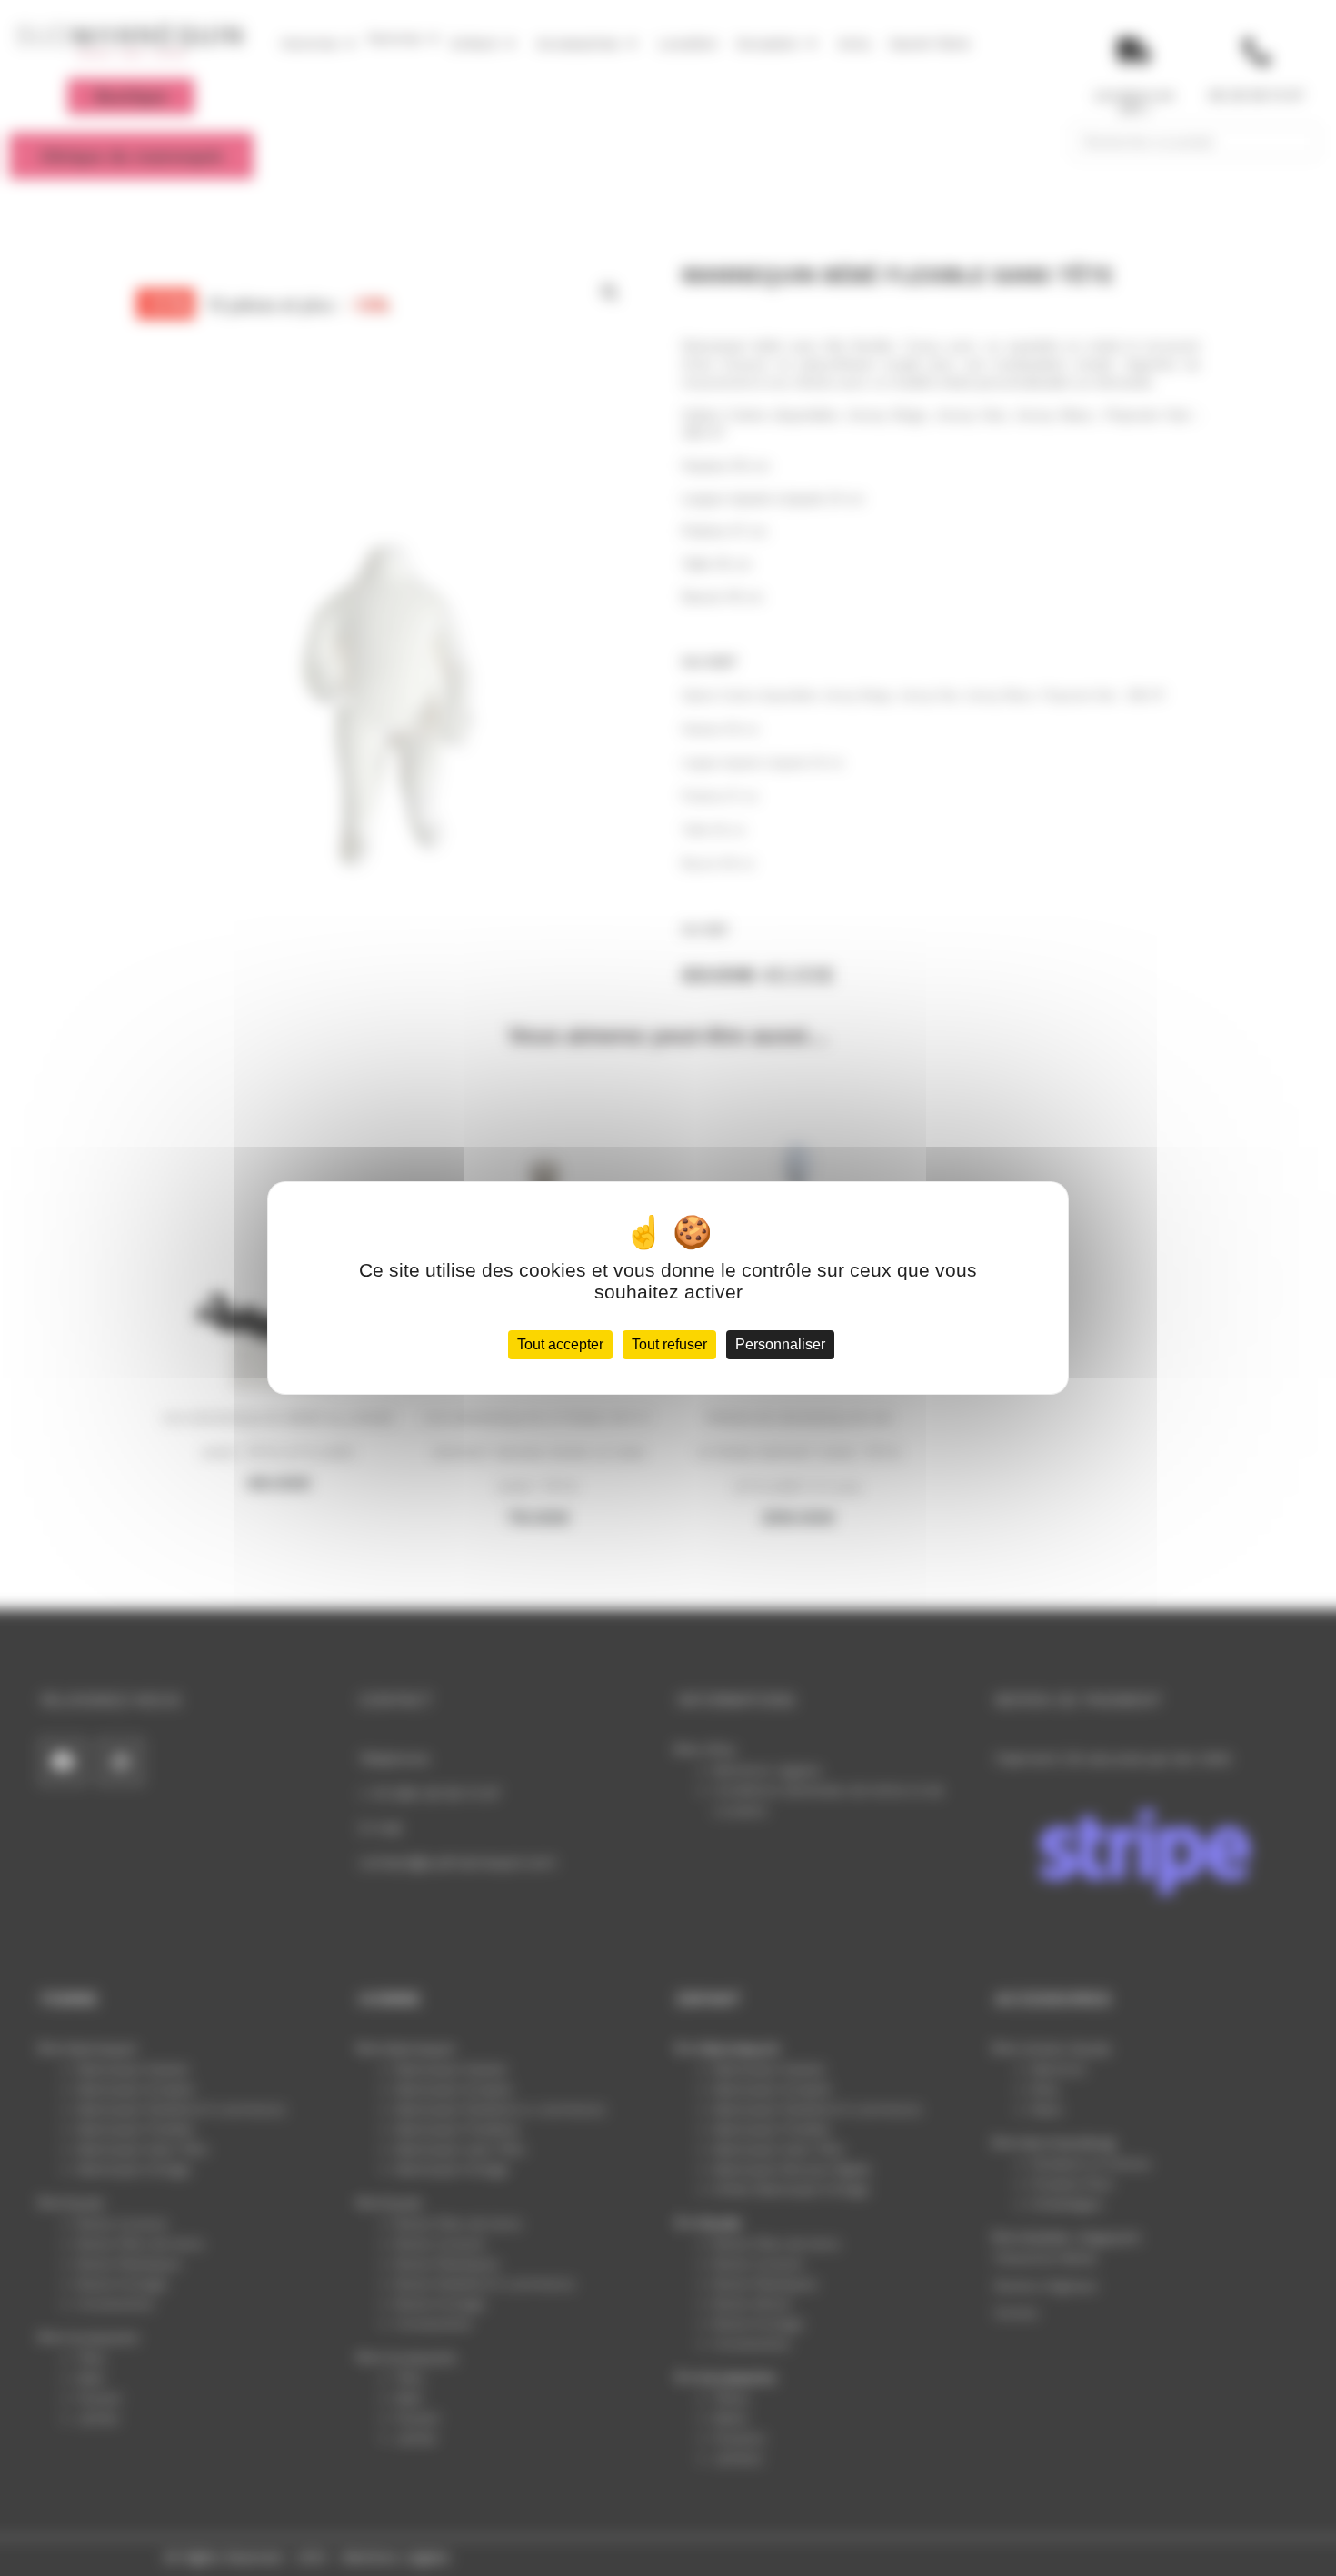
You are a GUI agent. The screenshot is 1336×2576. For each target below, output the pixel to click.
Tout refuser (669, 1344)
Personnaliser (780, 1344)
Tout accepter (560, 1344)
